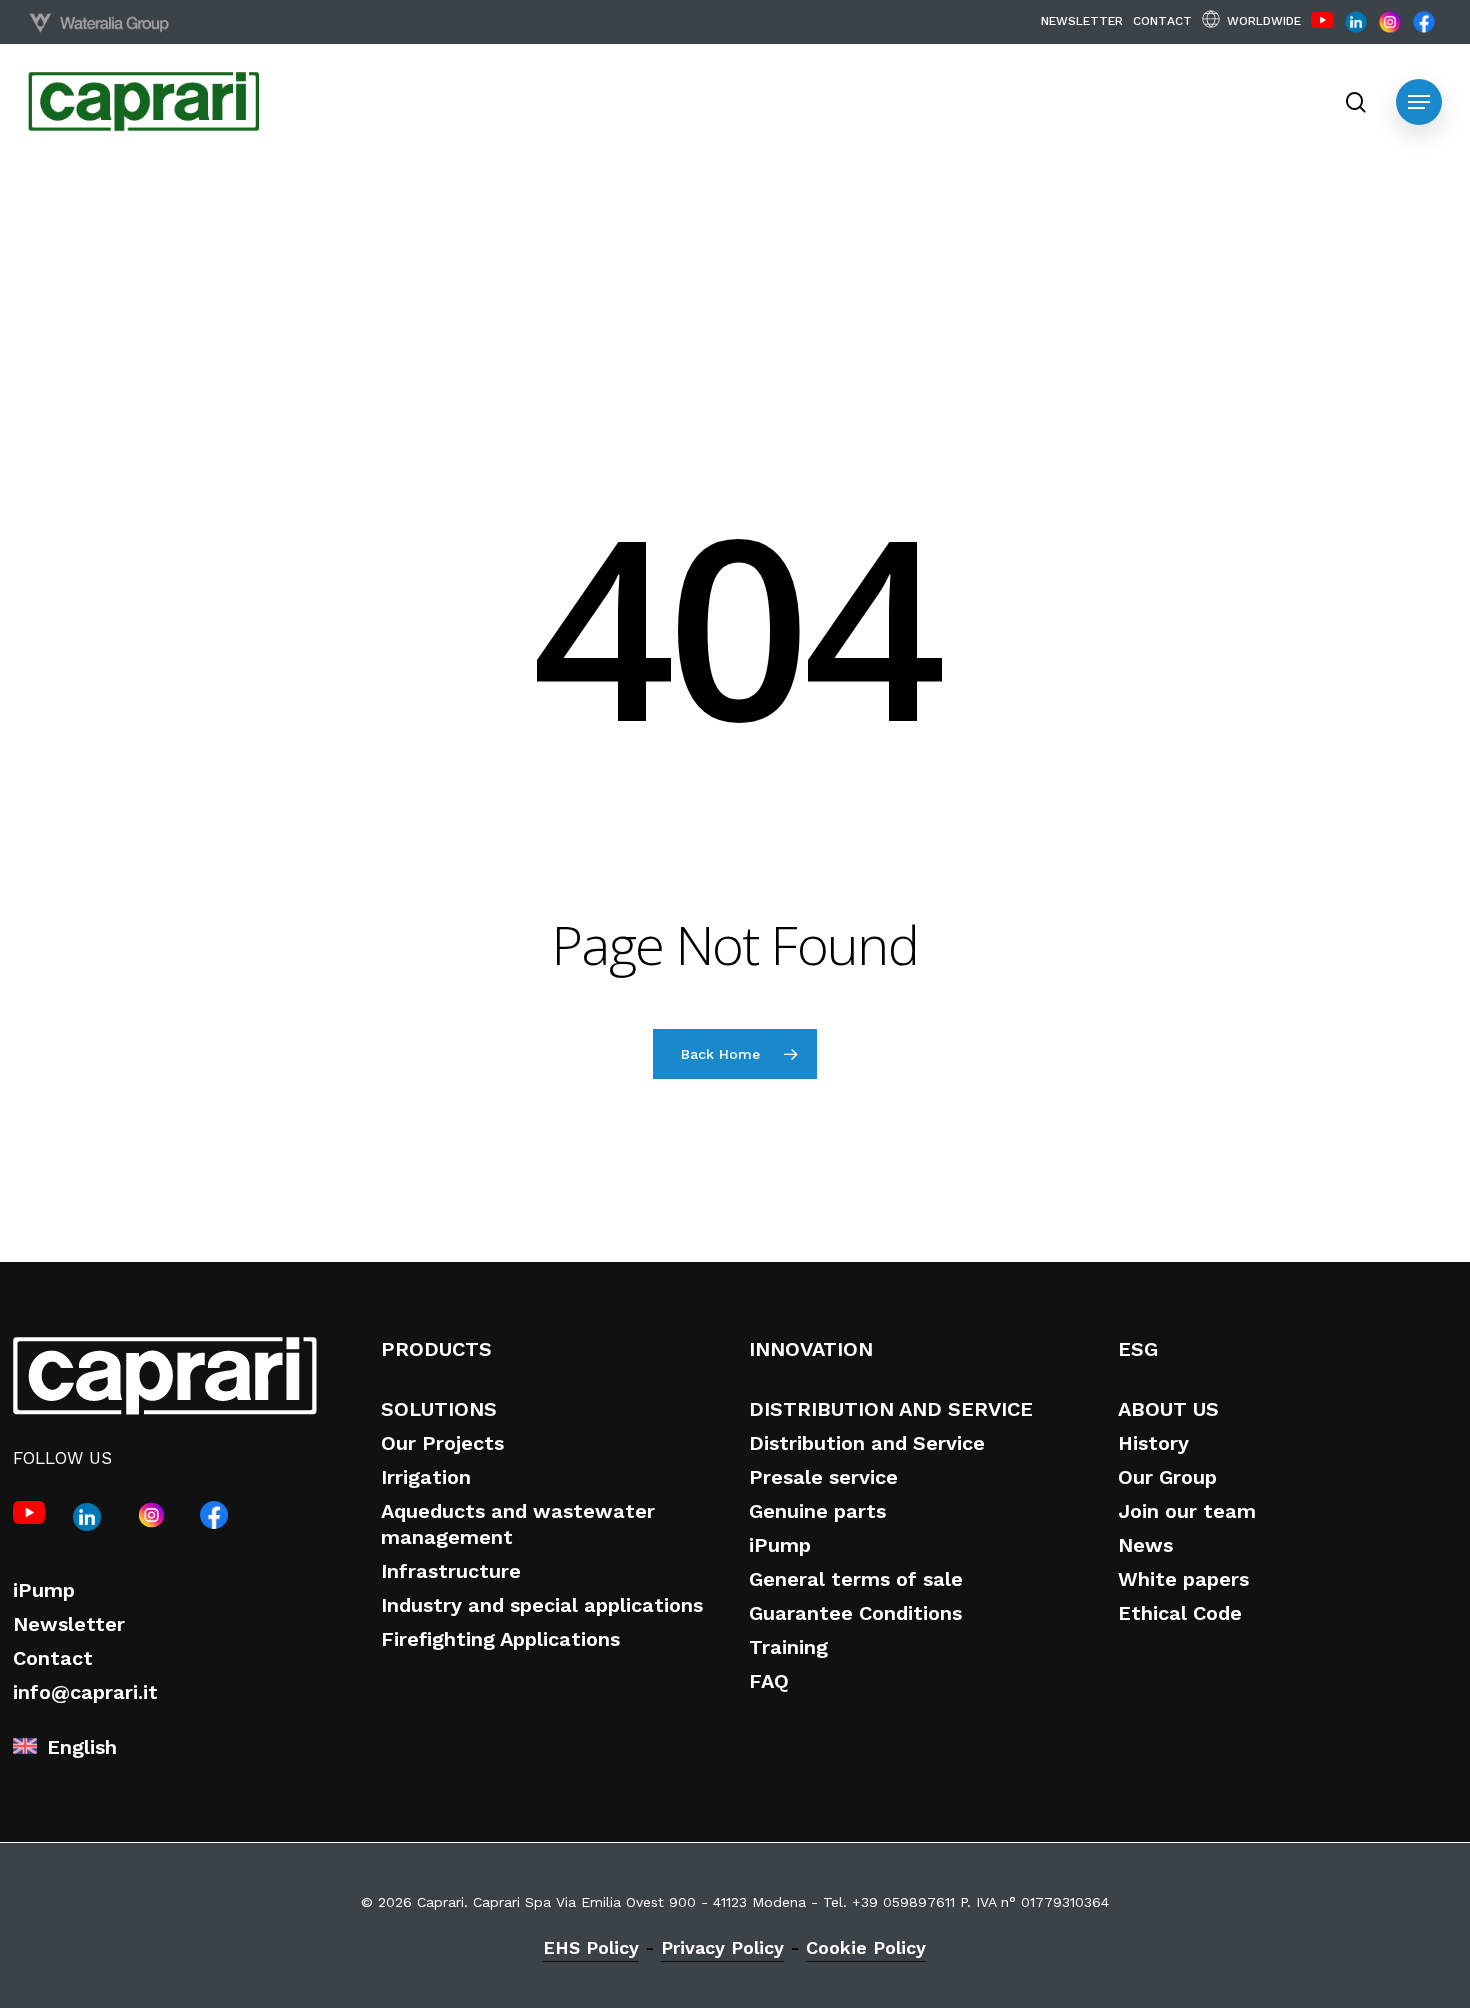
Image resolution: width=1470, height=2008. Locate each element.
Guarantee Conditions (855, 1613)
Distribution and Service (867, 1443)
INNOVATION (811, 1349)
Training (788, 1647)
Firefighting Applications (500, 1639)
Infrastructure (451, 1571)
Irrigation (426, 1477)
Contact (53, 1658)
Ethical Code (1180, 1613)
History (1153, 1443)
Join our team (1187, 1511)
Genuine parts (817, 1511)
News (1145, 1545)
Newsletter (69, 1624)
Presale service (823, 1477)
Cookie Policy (866, 1947)
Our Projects (442, 1443)
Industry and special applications (542, 1605)
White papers (1183, 1579)
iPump (44, 1590)
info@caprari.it (85, 1692)
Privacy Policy (722, 1947)
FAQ (769, 1681)
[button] (1419, 102)
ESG (1138, 1349)
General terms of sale (856, 1579)
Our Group (1167, 1477)
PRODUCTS (436, 1349)
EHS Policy (591, 1947)
